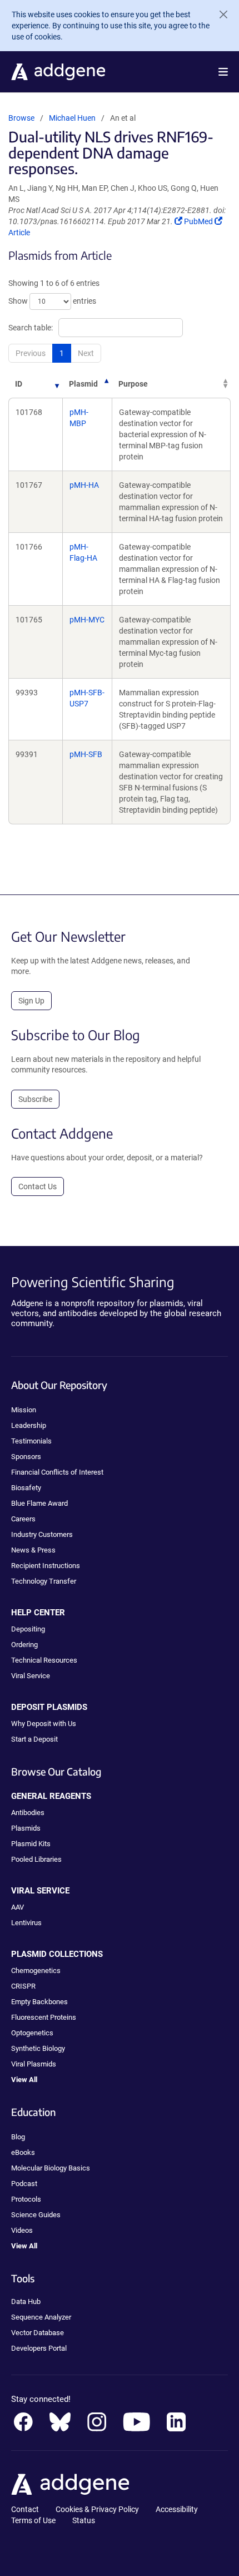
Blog (18, 2137)
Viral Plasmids (34, 2064)
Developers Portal (39, 2348)
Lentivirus (26, 1923)
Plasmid (83, 384)
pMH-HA (84, 485)
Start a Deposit (34, 1739)
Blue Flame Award (39, 1503)
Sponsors (26, 1457)
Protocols (26, 2199)
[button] (223, 72)
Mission (24, 1410)
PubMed (199, 221)
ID (19, 384)
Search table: (31, 328)
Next (86, 353)
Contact (25, 2509)
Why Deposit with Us (44, 1724)
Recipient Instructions (46, 1566)
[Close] (219, 14)
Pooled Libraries (36, 1859)
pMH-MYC (87, 620)
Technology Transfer (44, 1581)
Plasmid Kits (31, 1844)
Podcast (24, 2184)
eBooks (23, 2152)
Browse (21, 118)
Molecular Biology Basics (51, 2168)
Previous (31, 353)
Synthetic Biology (38, 2048)
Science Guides (36, 2215)
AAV (18, 1907)
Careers (23, 1519)
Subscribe (35, 1099)
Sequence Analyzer (41, 2317)
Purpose (133, 384)
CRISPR (23, 1986)
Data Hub (26, 2301)
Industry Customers (42, 1534)
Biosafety (26, 1488)
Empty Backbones (39, 2002)
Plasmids (26, 1828)
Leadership (29, 1425)
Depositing (28, 1629)
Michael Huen (72, 118)
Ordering (24, 1645)
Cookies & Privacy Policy (97, 2509)
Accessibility (177, 2509)
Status (84, 2520)
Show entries (52, 301)
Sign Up (31, 1001)
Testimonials (31, 1441)
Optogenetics (32, 2033)
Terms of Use (33, 2520)
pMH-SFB (86, 754)
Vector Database (38, 2333)
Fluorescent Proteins (44, 2017)
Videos (22, 2230)
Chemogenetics (36, 1971)
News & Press (33, 1550)
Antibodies (28, 1813)
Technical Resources (44, 1660)
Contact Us (38, 1186)
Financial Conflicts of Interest (57, 1472)
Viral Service (31, 1676)
